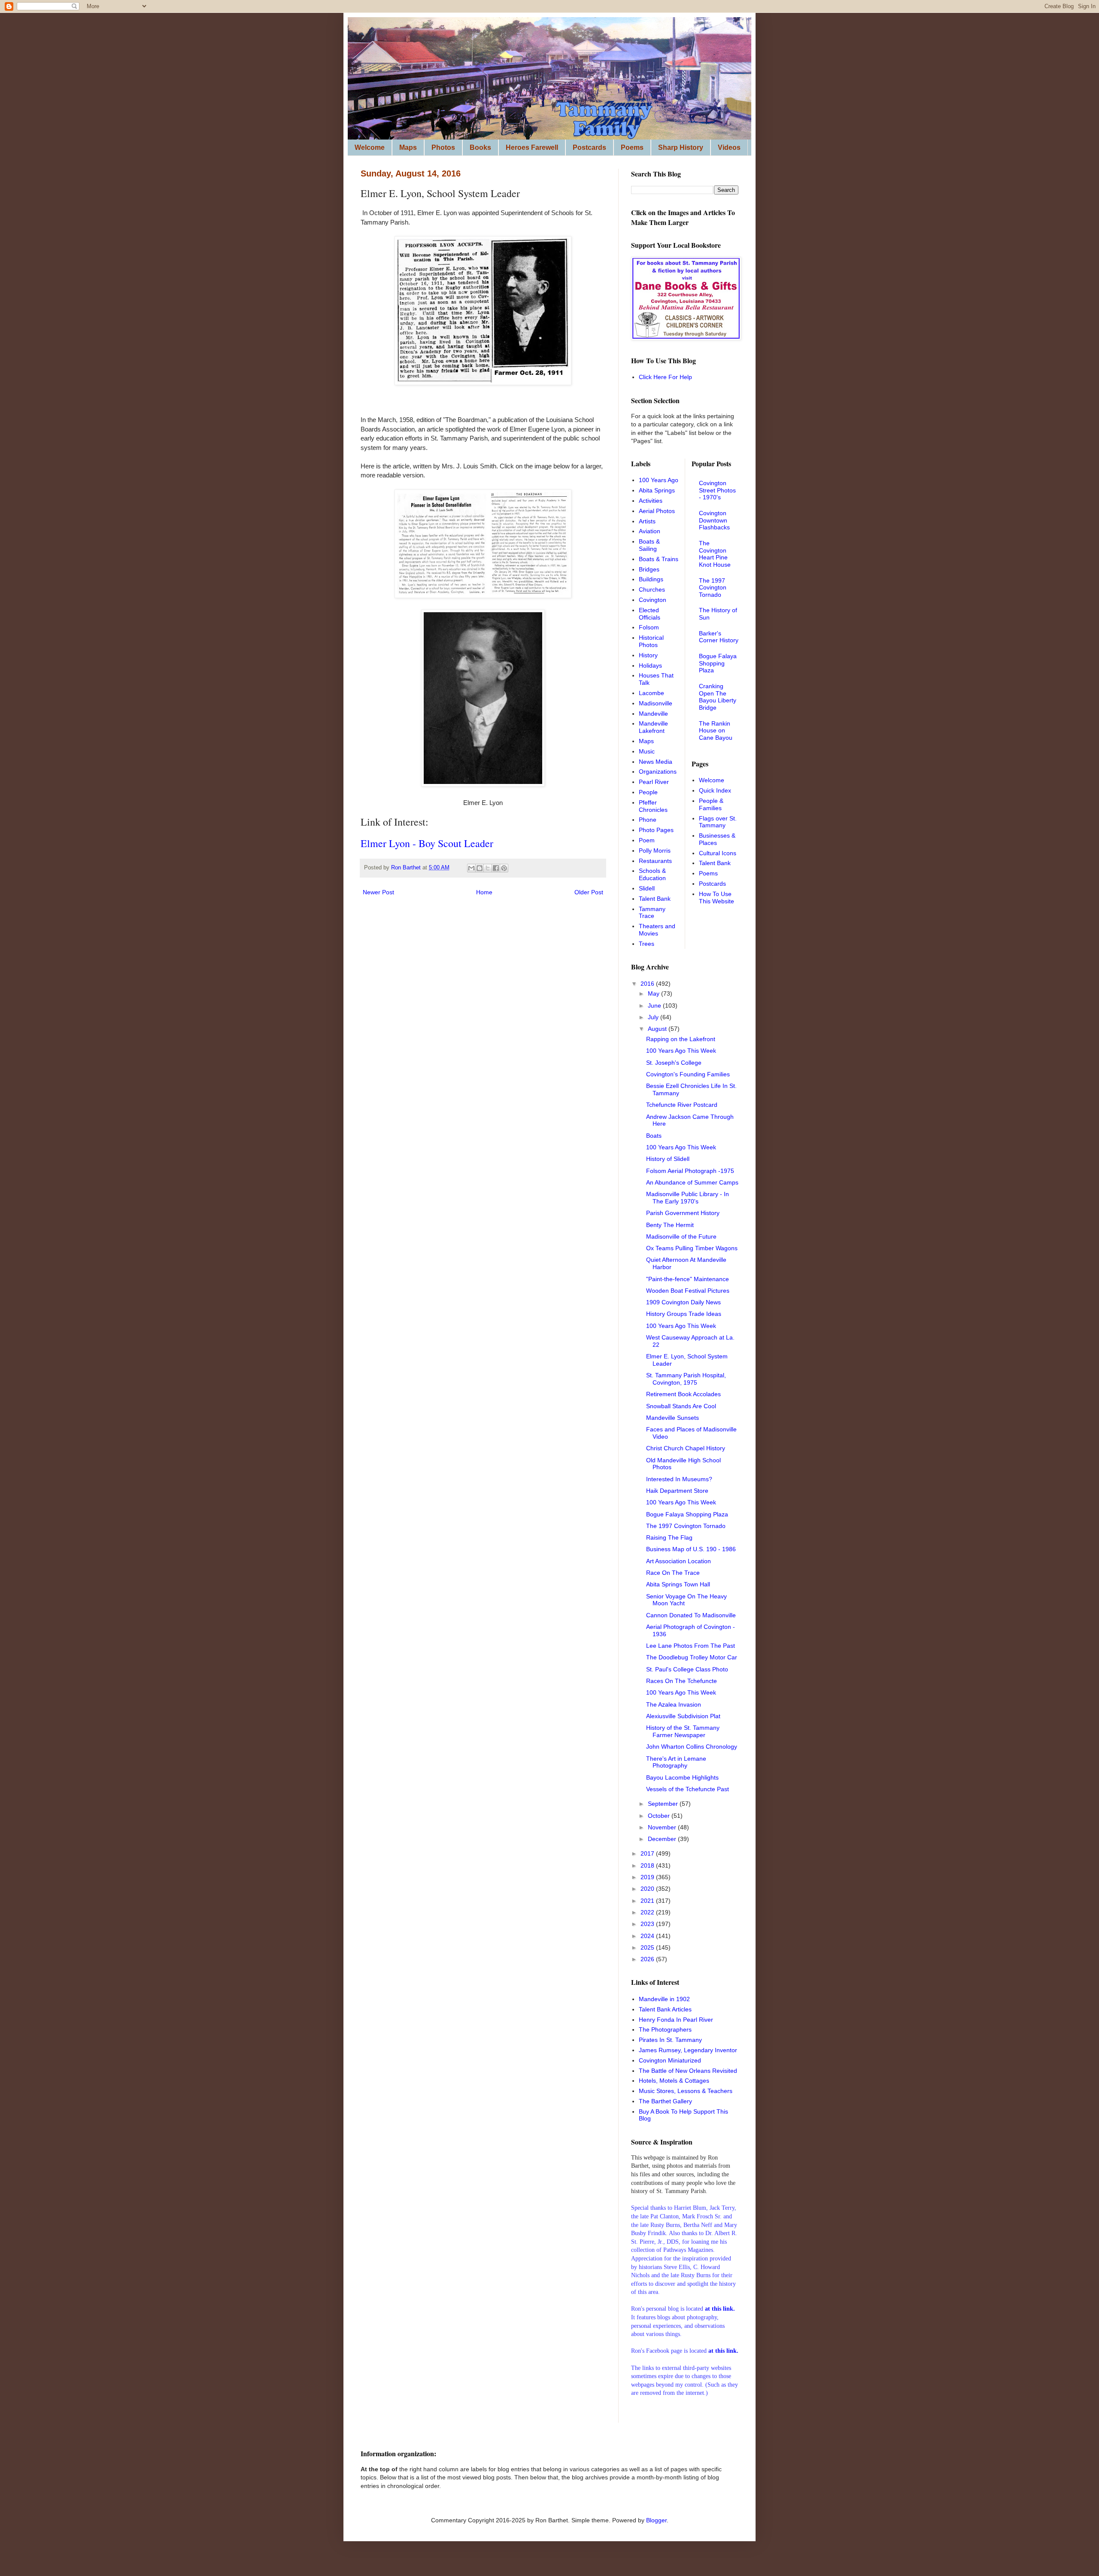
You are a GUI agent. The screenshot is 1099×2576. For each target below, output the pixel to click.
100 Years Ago (659, 480)
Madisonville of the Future (681, 1236)
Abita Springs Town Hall (678, 1584)
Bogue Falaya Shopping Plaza (718, 663)
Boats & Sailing (649, 545)
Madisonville (656, 703)
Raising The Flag (669, 1537)
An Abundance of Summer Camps (692, 1182)
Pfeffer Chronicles (653, 806)
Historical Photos (651, 641)
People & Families (711, 804)
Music (647, 751)
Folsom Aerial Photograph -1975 (690, 1171)
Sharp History (681, 147)
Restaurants (655, 861)
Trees (647, 944)
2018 (648, 1865)
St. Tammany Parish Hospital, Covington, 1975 (686, 1379)
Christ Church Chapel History (686, 1448)
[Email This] (471, 868)
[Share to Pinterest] (504, 868)
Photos (443, 147)
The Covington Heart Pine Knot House (715, 554)
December (663, 1839)
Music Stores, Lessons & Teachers (686, 2091)
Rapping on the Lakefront (681, 1039)
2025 (648, 1947)
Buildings (651, 579)
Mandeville (653, 714)
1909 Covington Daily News (683, 1302)
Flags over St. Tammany (718, 822)
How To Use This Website (716, 898)
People (648, 792)
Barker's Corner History (719, 637)
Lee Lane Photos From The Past (691, 1646)
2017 (648, 1853)
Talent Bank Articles (665, 2009)
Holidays (650, 665)
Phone (648, 820)
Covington (653, 600)
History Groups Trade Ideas (684, 1314)
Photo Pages (656, 830)
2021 (648, 1901)
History (648, 655)
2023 (648, 1924)
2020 (648, 1889)
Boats (654, 1136)
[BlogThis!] (480, 868)
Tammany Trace (652, 913)
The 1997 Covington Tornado (713, 588)
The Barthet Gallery (665, 2101)
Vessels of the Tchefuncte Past (688, 1789)
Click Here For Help (665, 377)
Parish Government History (683, 1213)
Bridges (649, 569)
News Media (656, 762)
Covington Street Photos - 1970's (717, 490)
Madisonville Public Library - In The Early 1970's (688, 1198)
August (658, 1029)
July (654, 1017)
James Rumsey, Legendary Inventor (688, 2050)
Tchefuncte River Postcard (682, 1105)
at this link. (723, 2351)
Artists (647, 521)
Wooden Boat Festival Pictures (688, 1291)
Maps (408, 147)
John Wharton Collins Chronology (692, 1747)
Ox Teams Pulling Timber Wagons (692, 1248)
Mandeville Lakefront (653, 727)
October (660, 1816)
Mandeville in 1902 (664, 1999)
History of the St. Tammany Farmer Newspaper (683, 1731)
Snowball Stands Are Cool (681, 1406)
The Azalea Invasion (674, 1704)
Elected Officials (650, 614)
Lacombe (651, 693)
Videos (729, 147)
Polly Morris (655, 851)
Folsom (649, 627)
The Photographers (665, 2029)
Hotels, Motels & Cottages (674, 2081)
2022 (648, 1912)
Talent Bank (655, 899)
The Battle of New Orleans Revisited (688, 2071)
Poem (647, 840)
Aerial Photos (657, 511)
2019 (648, 1877)
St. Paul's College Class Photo (687, 1669)
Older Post (589, 892)
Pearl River (654, 782)
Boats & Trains (659, 559)
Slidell (647, 888)
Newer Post (378, 892)
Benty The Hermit (670, 1225)
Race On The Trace (673, 1573)
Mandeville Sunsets (672, 1418)
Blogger (656, 2520)
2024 (648, 1936)
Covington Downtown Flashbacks (714, 520)
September (664, 1804)
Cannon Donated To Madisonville (691, 1615)
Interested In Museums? (679, 1479)
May (654, 993)
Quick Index (715, 790)
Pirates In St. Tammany (670, 2040)
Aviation (650, 531)
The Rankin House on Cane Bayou (716, 731)
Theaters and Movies (657, 930)
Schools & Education (652, 874)
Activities (651, 501)
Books (480, 147)
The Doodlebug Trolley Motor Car (692, 1657)
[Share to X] (488, 868)
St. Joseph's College (674, 1063)
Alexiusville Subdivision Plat (683, 1716)
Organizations (658, 772)
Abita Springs (657, 490)
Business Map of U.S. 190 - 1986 (691, 1549)
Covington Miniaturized (670, 2060)
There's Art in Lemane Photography (676, 1762)
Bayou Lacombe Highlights (682, 1777)
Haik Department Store (677, 1491)
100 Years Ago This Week (681, 1051)
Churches (652, 589)
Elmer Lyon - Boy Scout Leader (427, 843)
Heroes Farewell (532, 147)
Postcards (589, 147)
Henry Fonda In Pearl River (676, 2020)
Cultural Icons (718, 853)
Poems (632, 147)
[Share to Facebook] (496, 868)
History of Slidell (668, 1159)
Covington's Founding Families (688, 1074)
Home (484, 892)
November (663, 1827)
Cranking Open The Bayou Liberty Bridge (718, 697)
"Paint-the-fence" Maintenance (688, 1279)
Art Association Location (679, 1561)
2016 (648, 984)
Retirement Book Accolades (683, 1394)
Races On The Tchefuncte (682, 1681)
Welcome (370, 147)
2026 (648, 1959)
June (655, 1005)
